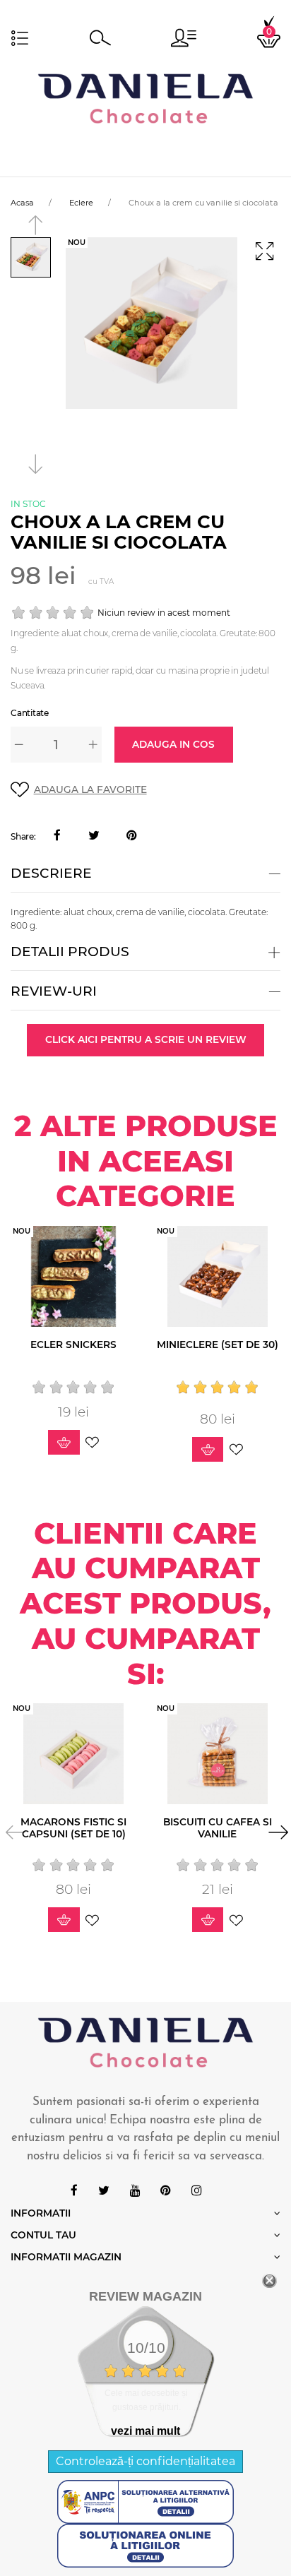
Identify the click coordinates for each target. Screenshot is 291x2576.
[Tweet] (94, 836)
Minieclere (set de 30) (218, 1344)
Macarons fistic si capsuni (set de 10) (73, 1828)
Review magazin (145, 2296)
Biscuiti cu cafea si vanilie (218, 1828)
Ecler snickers (73, 1344)
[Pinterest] (132, 836)
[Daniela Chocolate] (145, 98)
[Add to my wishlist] (92, 1442)
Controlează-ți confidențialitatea (145, 2461)
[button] (184, 38)
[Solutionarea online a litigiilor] (145, 2545)
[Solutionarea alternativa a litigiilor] (145, 2501)
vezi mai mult (145, 2431)
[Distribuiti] (57, 836)
